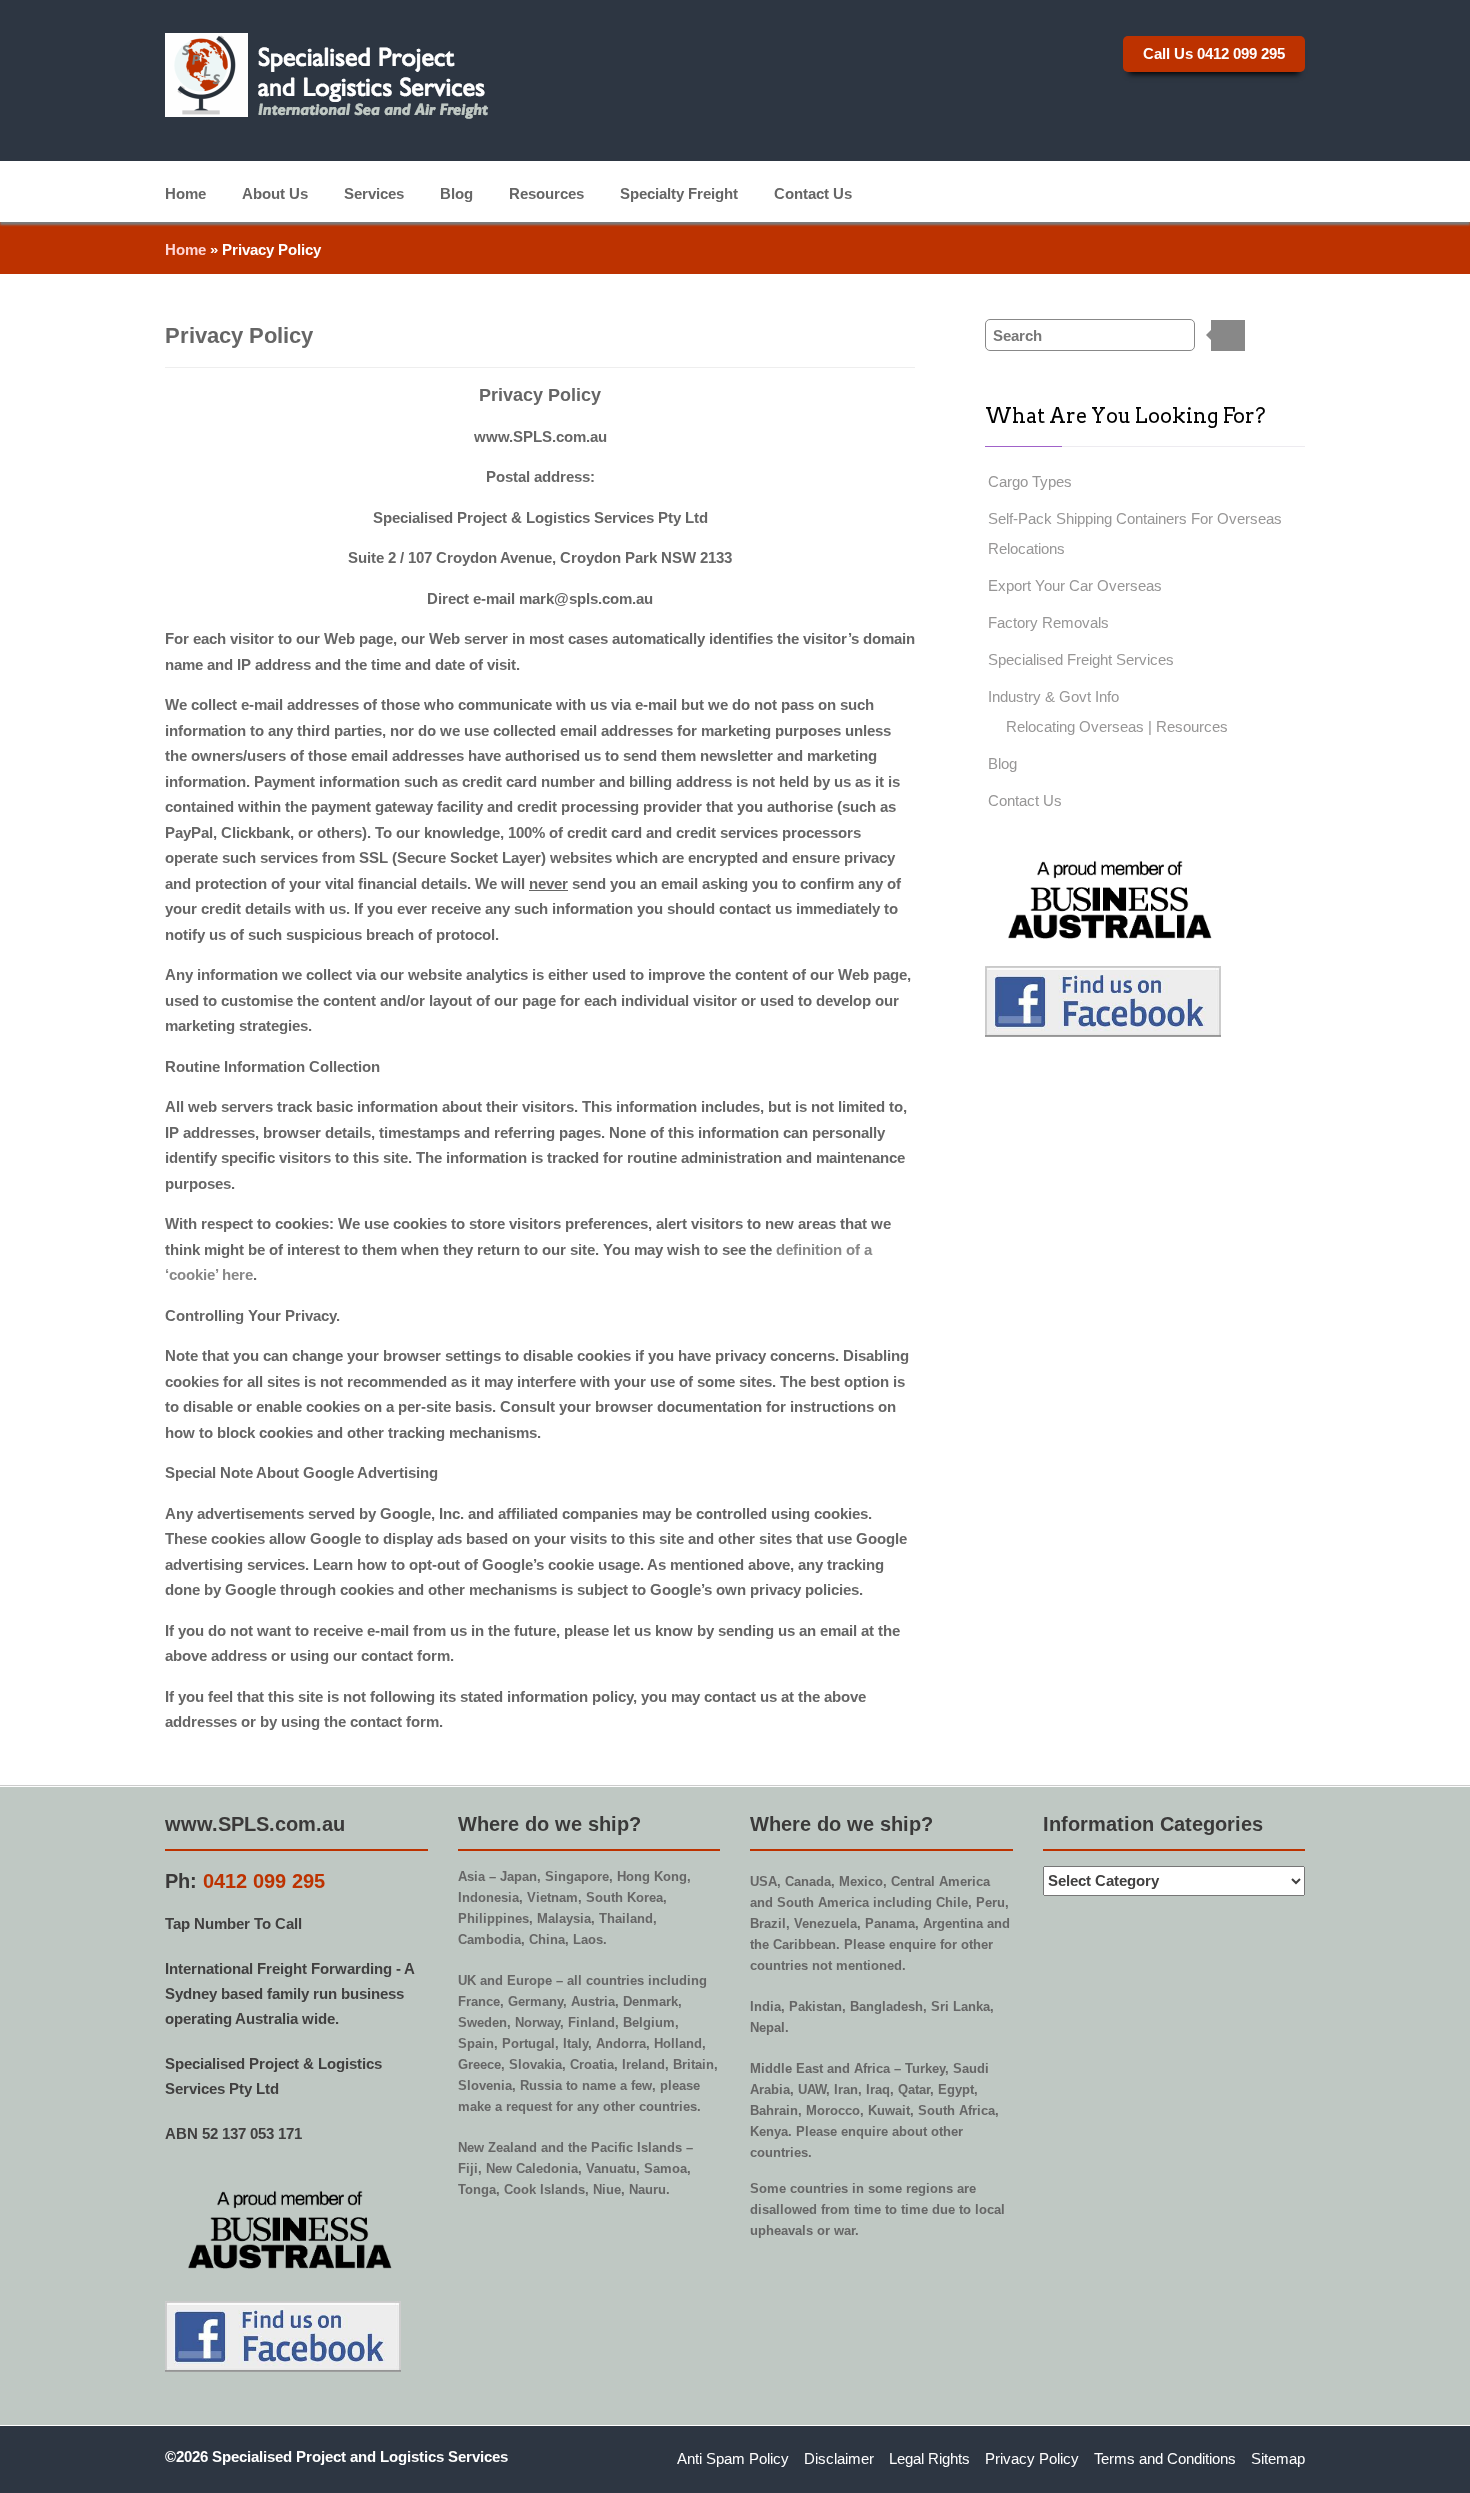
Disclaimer (839, 2458)
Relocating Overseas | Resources (1117, 726)
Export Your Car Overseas (1075, 585)
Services (374, 192)
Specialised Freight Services (1081, 659)
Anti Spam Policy (733, 2458)
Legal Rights (929, 2458)
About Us (275, 192)
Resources (546, 192)
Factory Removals (1048, 622)
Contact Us (813, 192)
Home (185, 192)
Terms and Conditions (1165, 2458)
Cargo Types (1030, 481)
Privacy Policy (1032, 2458)
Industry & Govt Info (1053, 696)
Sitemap (1278, 2458)
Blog (456, 192)
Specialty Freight (679, 192)
